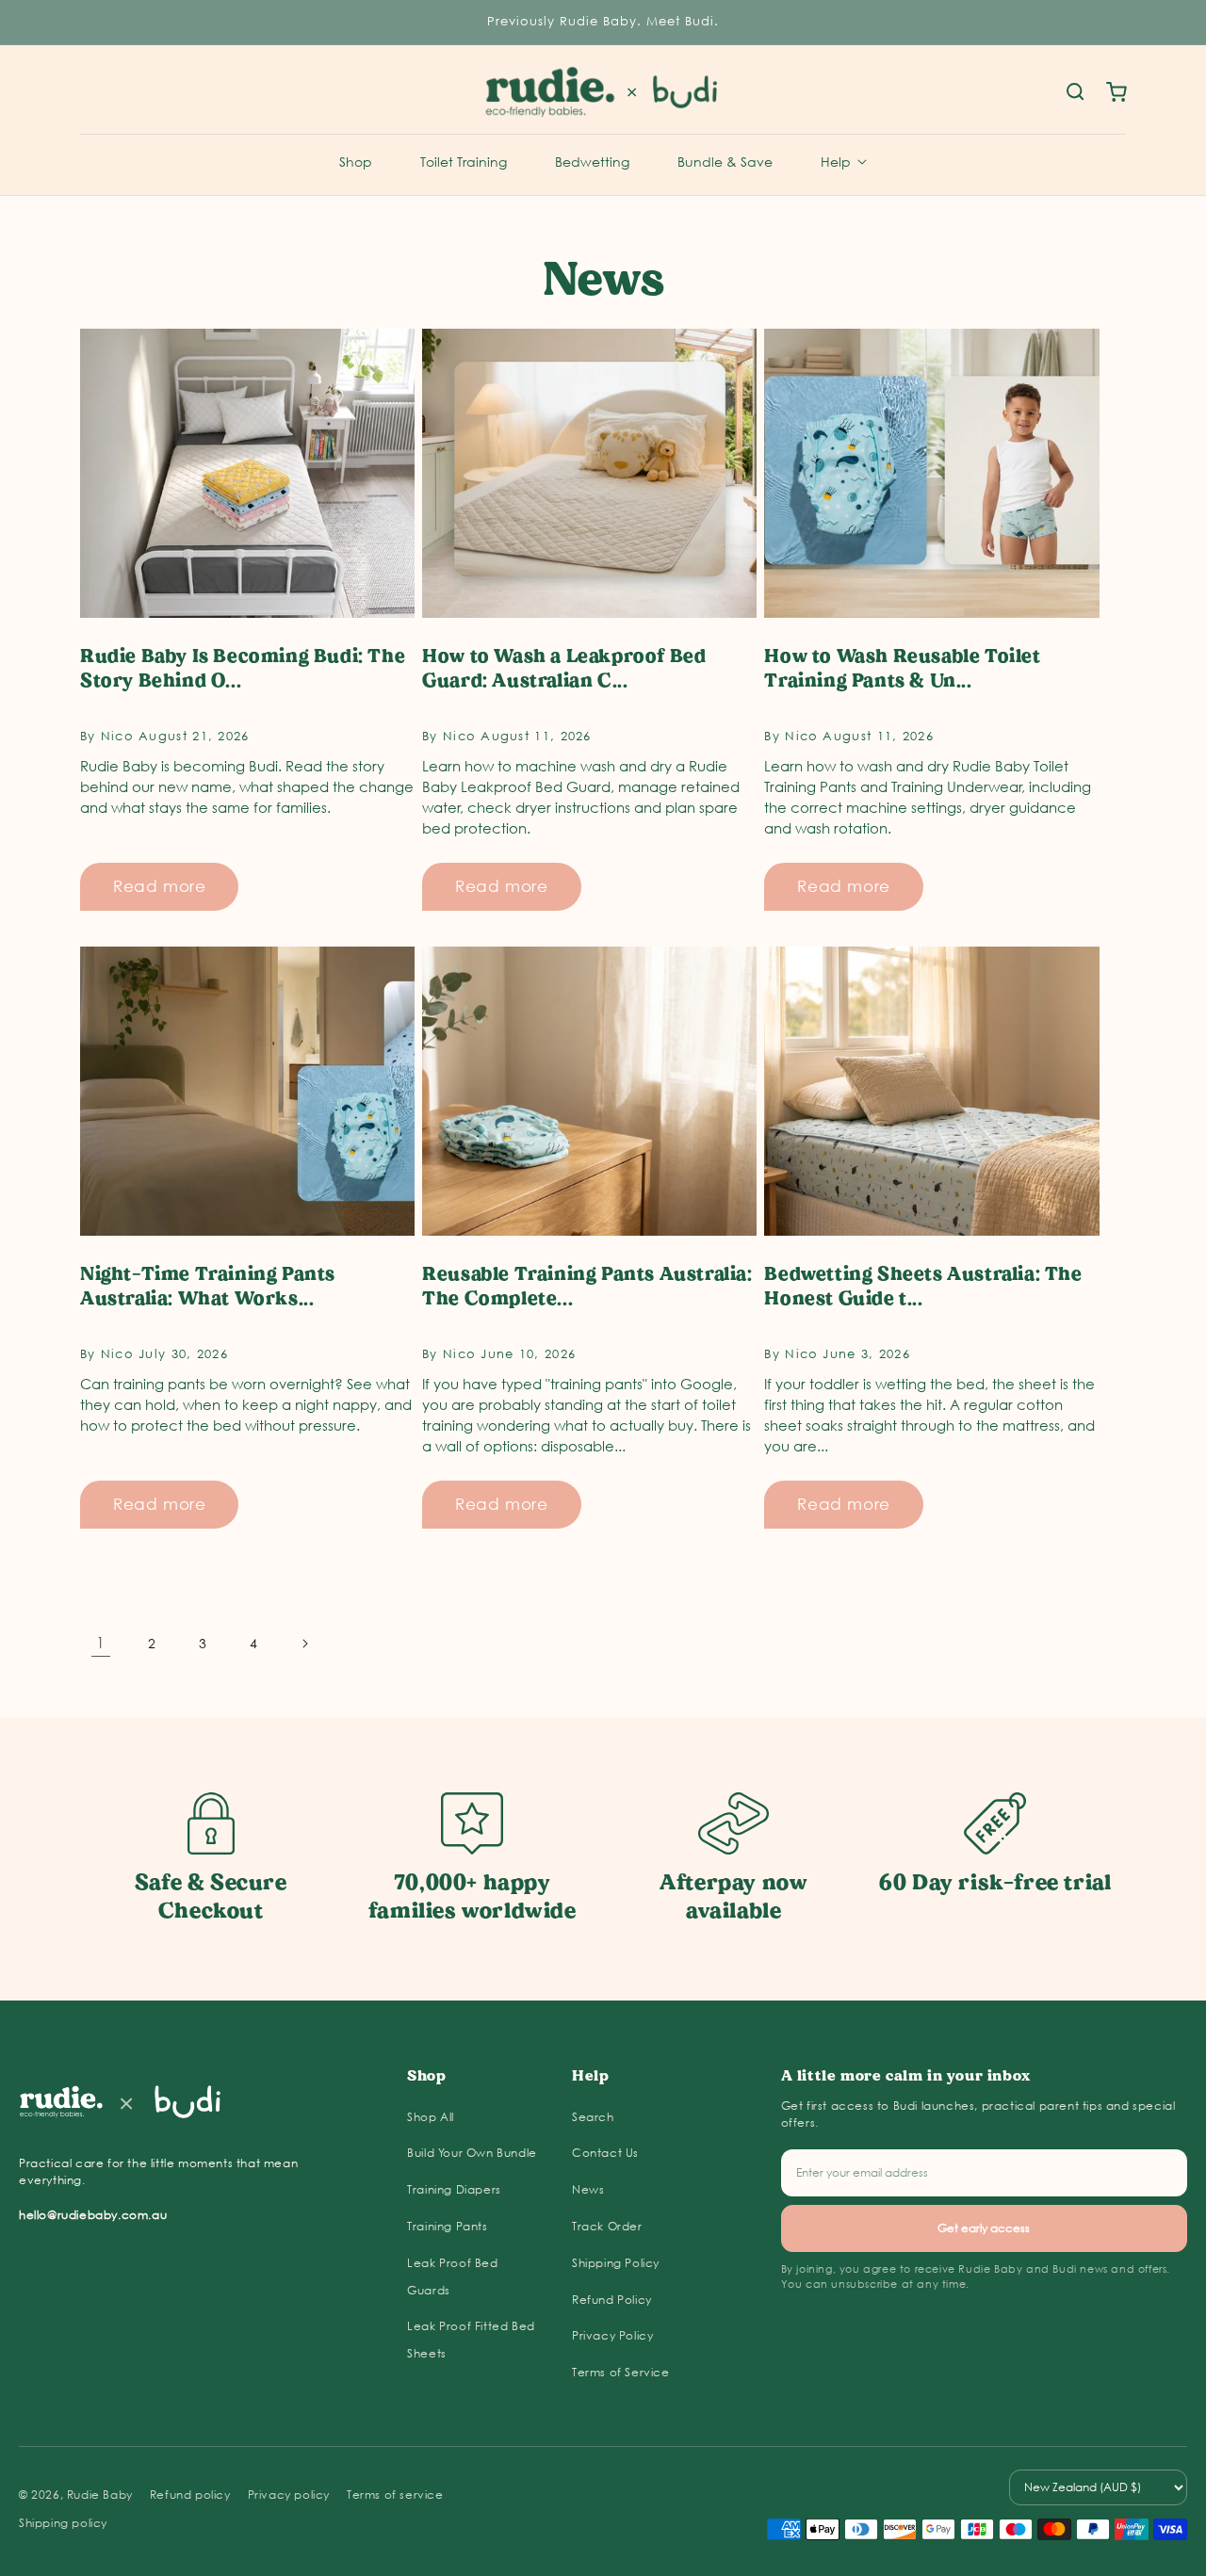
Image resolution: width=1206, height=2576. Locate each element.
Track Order (607, 2226)
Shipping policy (63, 2523)
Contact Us (605, 2153)
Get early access (984, 2228)
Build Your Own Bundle (472, 2153)
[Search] (1075, 92)
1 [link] (101, 1642)
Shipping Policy (616, 2263)
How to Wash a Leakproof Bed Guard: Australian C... (564, 668)
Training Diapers (454, 2189)
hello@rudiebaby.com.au (93, 2215)
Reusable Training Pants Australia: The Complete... (587, 1286)
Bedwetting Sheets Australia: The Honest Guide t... (923, 1286)
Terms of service (395, 2495)
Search (593, 2117)
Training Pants (447, 2226)
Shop (356, 162)
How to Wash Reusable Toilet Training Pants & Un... (902, 668)
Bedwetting (592, 162)
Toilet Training (464, 162)
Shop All (431, 2117)
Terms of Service (621, 2372)
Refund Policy (612, 2300)
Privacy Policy (612, 2335)
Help (836, 162)
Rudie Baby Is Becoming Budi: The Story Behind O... (243, 668)
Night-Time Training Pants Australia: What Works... (208, 1286)
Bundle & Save (725, 162)
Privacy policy (289, 2495)
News (588, 2189)
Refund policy (190, 2495)
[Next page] (304, 1644)
